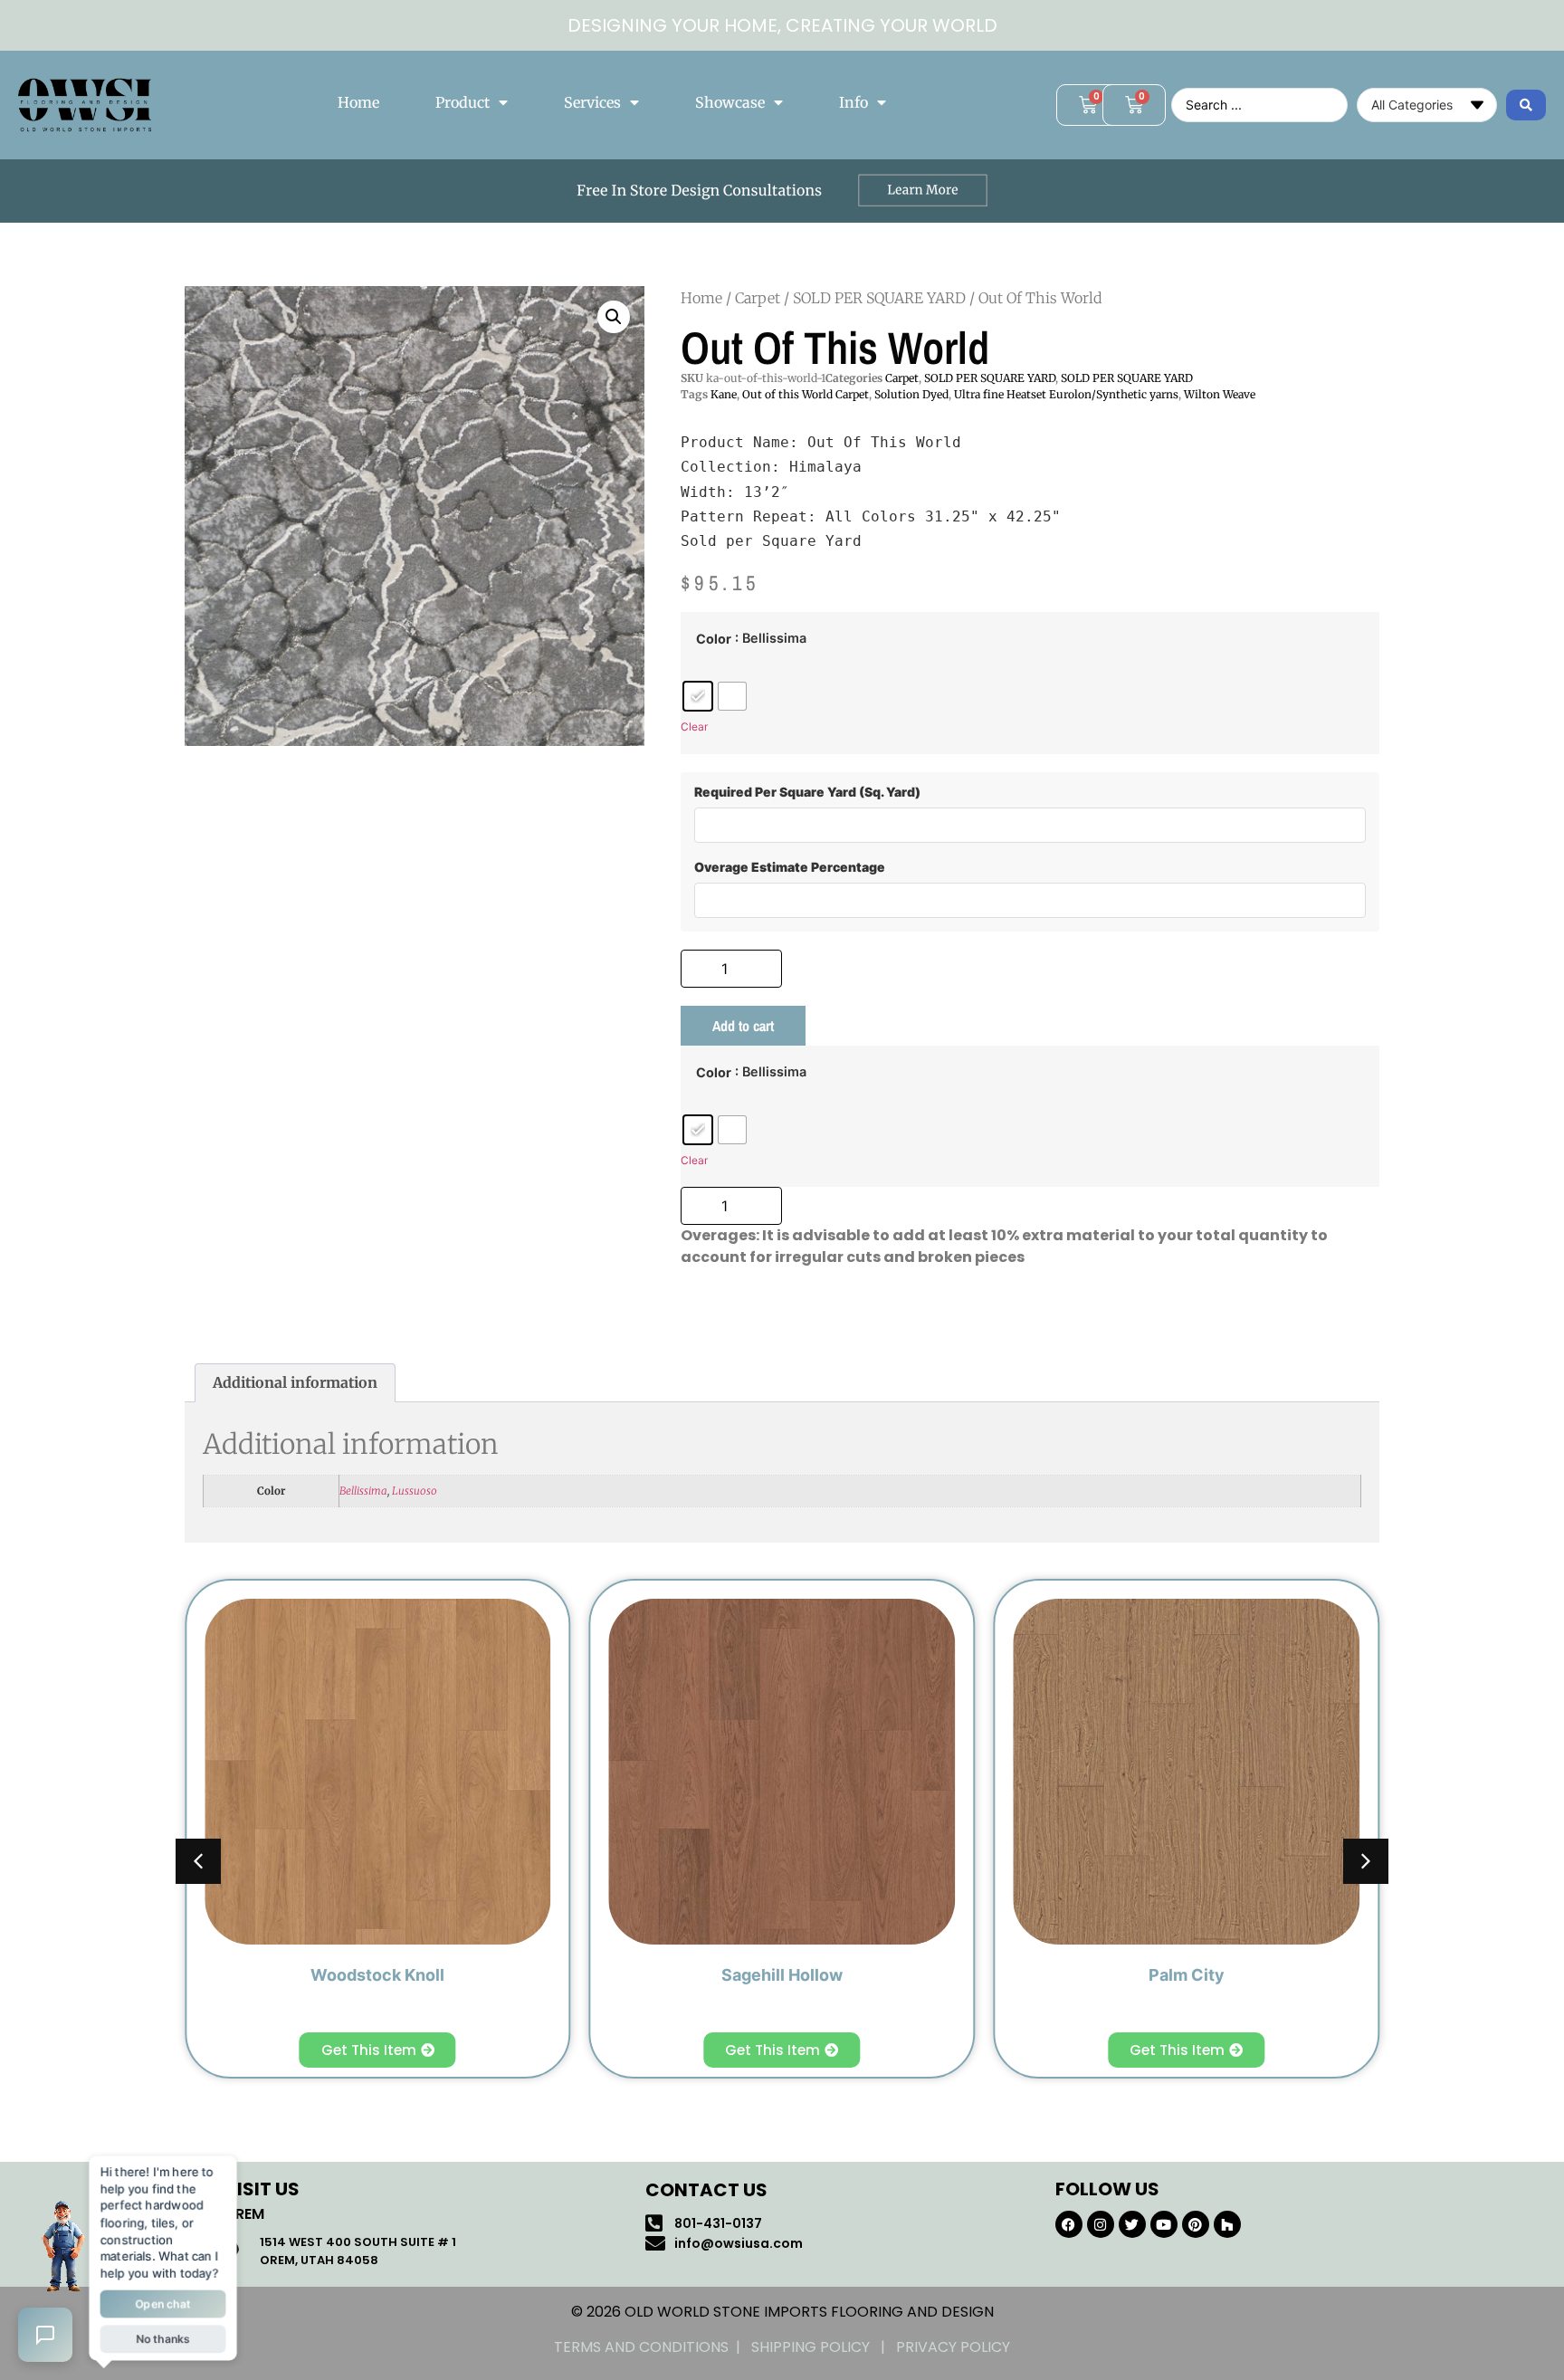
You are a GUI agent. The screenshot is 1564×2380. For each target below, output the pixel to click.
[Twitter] (1132, 2224)
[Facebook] (1069, 2224)
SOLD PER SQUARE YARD (879, 298)
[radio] (698, 696)
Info (854, 102)
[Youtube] (1164, 2224)
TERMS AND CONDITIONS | (653, 2347)
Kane (724, 394)
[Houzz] (1227, 2224)
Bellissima (363, 1491)
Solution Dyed (911, 394)
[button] (614, 317)
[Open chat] (45, 2335)
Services (592, 102)
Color (714, 639)
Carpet (758, 298)
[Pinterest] (1196, 2224)
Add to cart (743, 1026)
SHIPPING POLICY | (824, 2347)
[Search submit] (1526, 105)
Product (463, 102)
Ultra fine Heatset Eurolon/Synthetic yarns (1066, 394)
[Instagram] (1101, 2224)
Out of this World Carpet (806, 394)
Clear (694, 726)
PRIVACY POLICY (953, 2347)
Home (358, 102)
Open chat (163, 2303)
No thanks (162, 2337)
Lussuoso (415, 1491)
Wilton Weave (1220, 394)
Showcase (730, 102)
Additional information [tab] (295, 1382)
